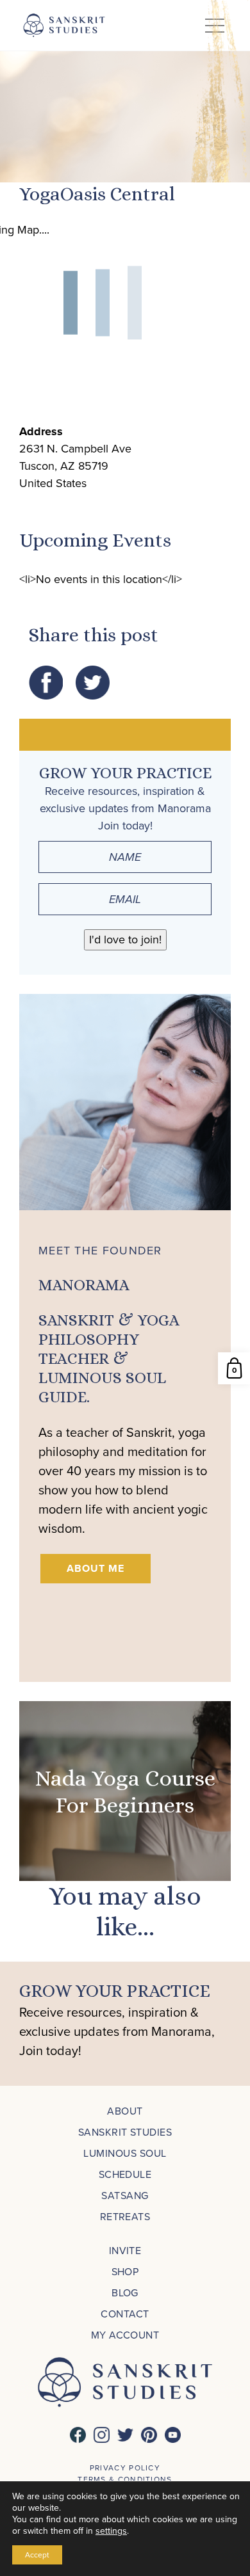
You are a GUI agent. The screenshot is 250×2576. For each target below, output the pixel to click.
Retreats (125, 2217)
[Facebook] (78, 2435)
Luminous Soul (125, 2153)
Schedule (125, 2174)
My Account (125, 2335)
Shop (125, 2272)
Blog (125, 2293)
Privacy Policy (125, 2468)
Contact (125, 2314)
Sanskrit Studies (125, 2132)
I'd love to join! (125, 940)
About (125, 2111)
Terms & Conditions (125, 2479)
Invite (125, 2251)
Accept (37, 2555)
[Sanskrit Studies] (64, 25)
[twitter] (125, 2435)
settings (111, 2531)
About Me (96, 1568)
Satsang (125, 2196)
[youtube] (173, 2435)
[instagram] (102, 2435)
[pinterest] (149, 2435)
